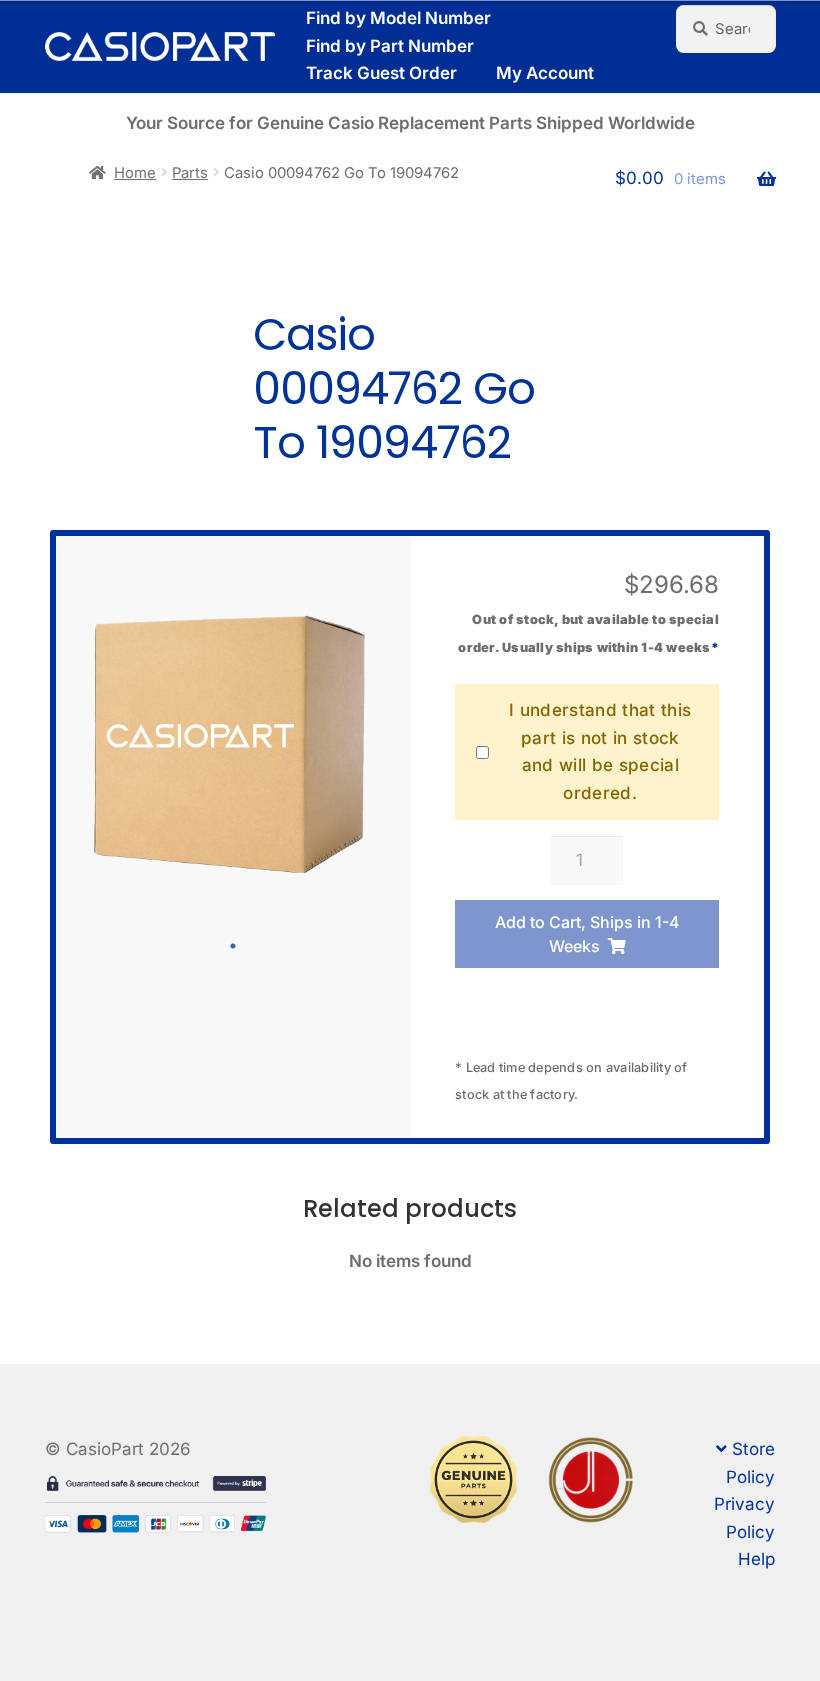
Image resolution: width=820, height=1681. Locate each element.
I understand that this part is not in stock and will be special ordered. (600, 751)
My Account (545, 73)
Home (135, 173)
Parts (190, 173)
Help (756, 1559)
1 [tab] (233, 946)
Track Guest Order (381, 73)
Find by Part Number (390, 46)
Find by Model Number (398, 18)
